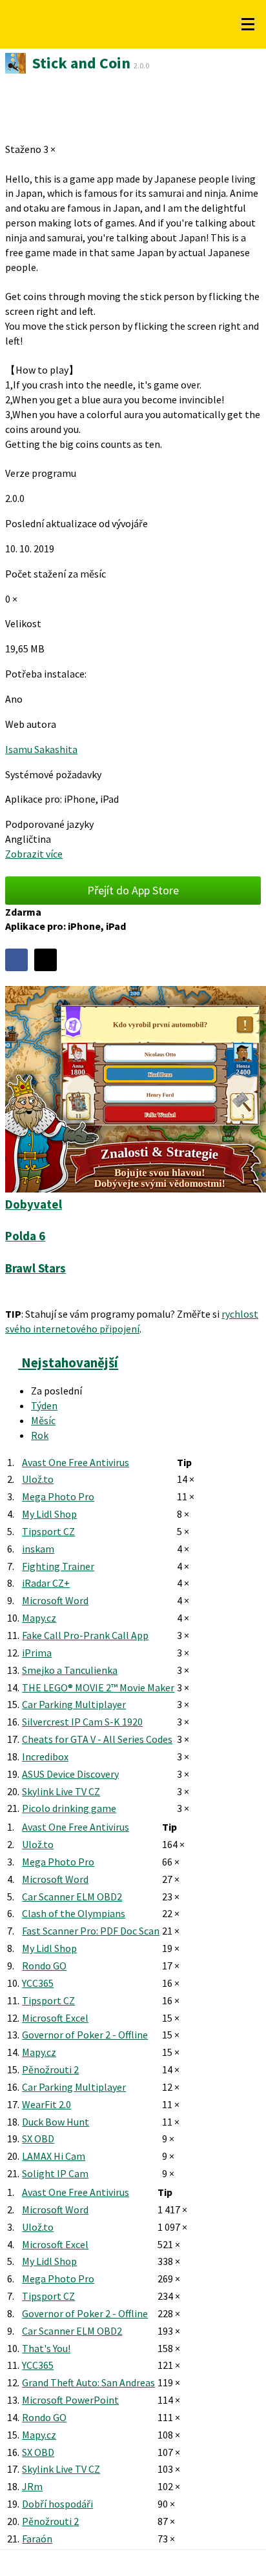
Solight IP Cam (55, 2173)
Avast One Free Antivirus (76, 1462)
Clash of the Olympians (74, 1913)
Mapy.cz (39, 1618)
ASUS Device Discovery (70, 1774)
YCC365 (38, 1983)
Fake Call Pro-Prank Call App (85, 1635)
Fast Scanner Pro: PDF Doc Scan (91, 1931)
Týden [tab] (44, 1405)
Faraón (37, 2539)
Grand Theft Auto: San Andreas (88, 2382)
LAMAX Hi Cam (54, 2156)
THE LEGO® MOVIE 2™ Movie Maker (98, 1687)
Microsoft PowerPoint (70, 2400)
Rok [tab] (40, 1435)
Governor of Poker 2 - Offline (85, 2035)
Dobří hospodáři (57, 2504)
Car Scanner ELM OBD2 (72, 1897)
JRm (32, 2486)
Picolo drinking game (69, 1808)
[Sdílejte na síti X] (46, 960)
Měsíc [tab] (43, 1420)
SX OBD (38, 2138)
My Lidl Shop (49, 1514)
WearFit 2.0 (46, 2104)
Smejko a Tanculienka (70, 1670)
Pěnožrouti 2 (50, 2069)
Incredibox (45, 1756)
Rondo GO (44, 1966)
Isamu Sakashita (41, 749)
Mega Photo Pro (58, 1496)
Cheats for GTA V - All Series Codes (97, 1739)
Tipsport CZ (48, 1531)
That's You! (46, 2348)
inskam (38, 1549)
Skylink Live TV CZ (61, 1791)
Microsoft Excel (55, 2018)
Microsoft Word (55, 1600)
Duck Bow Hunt (56, 2122)
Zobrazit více (34, 854)
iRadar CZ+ (46, 1583)
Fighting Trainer (58, 1566)
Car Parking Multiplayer (74, 1704)
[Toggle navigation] (248, 25)
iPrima (37, 1653)
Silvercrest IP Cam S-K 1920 (82, 1722)
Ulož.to (38, 1479)
